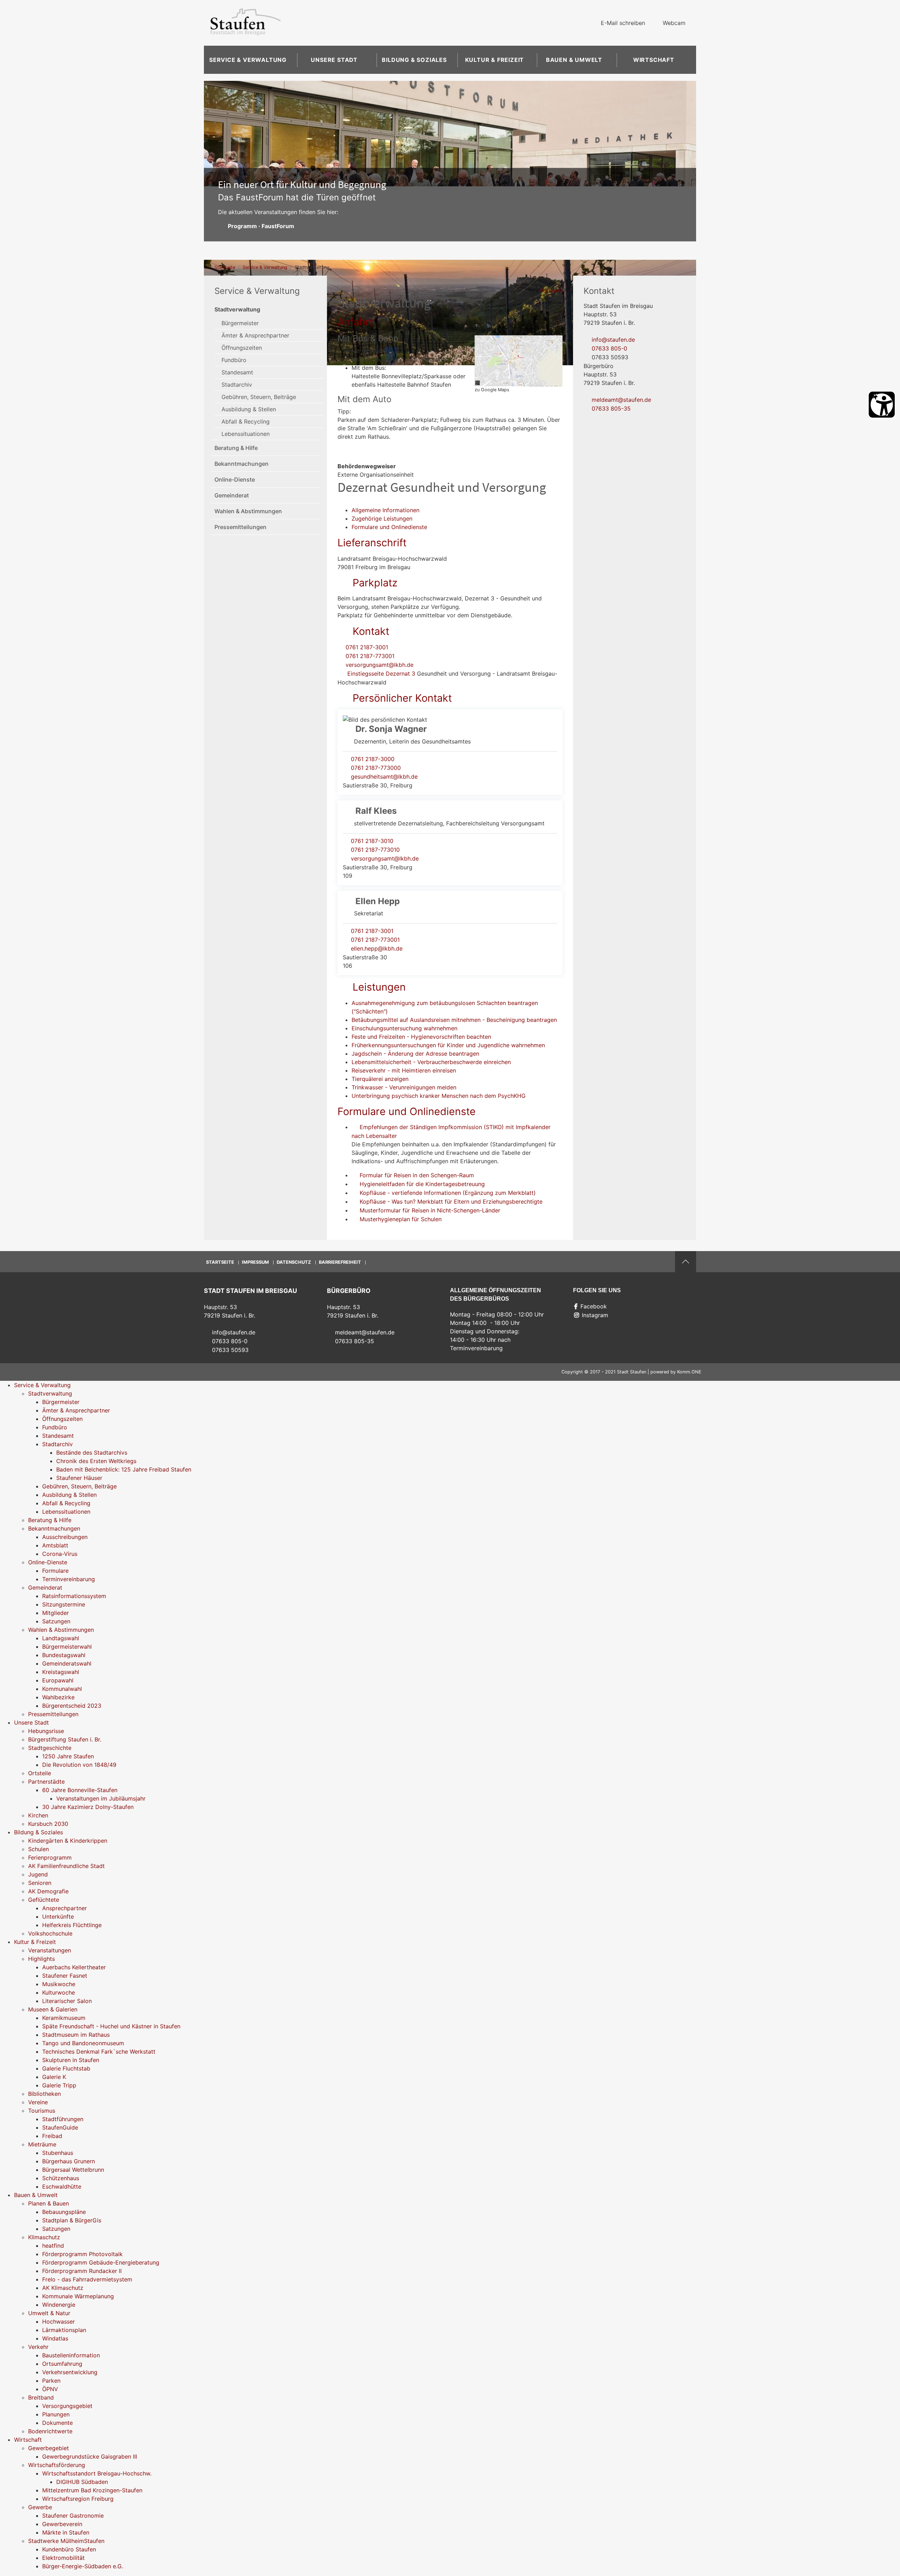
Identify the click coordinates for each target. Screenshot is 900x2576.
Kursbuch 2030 (48, 1824)
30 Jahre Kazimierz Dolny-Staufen (88, 1807)
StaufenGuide (60, 2127)
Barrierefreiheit (340, 1262)
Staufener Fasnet (65, 1976)
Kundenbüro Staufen (69, 2549)
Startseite (225, 267)
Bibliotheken (44, 2094)
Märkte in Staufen (66, 2532)
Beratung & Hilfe (236, 448)
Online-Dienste (235, 479)
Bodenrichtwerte (50, 2431)
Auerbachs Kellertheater (74, 1967)
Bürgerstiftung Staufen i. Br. (65, 1739)
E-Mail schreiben (623, 23)
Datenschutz (294, 1262)
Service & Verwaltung (248, 60)
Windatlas (55, 2338)
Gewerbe (40, 2507)
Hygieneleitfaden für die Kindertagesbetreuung (422, 1184)
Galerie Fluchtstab (66, 2068)
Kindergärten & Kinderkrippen (68, 1841)
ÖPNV (50, 2389)
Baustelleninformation (71, 2355)
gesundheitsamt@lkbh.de (384, 777)
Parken (51, 2381)
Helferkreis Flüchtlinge (72, 1925)
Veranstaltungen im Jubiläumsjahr (101, 1798)
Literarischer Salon (67, 2001)
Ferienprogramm (50, 1857)
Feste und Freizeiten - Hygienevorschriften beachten (421, 1037)
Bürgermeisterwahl (67, 1647)
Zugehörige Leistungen (382, 519)
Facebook (594, 1306)
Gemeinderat (232, 495)
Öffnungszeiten (242, 348)
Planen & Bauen (49, 2203)
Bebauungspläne (64, 2212)
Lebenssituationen (246, 434)
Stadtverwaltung (237, 309)
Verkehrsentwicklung (70, 2372)
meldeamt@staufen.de (621, 400)
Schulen (38, 1849)
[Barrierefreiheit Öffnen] (882, 405)
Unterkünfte (58, 1917)
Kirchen (38, 1815)
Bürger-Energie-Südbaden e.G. (83, 2566)
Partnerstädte (46, 1782)
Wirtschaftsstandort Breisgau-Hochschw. (97, 2473)
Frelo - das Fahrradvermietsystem (87, 2279)
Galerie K (54, 2077)
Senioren (40, 1883)
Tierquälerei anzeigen (380, 1079)
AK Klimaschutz (63, 2288)
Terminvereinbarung (69, 1579)
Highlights (41, 1959)
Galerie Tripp (59, 2085)
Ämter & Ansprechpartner (255, 335)
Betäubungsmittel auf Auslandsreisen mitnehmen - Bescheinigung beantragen (454, 1020)
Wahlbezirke (58, 1697)
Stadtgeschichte (50, 1748)
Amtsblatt (55, 1545)
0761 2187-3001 (367, 647)
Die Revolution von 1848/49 (79, 1765)
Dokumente (57, 2423)
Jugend (38, 1874)
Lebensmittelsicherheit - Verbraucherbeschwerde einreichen (431, 1062)
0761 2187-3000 (373, 759)
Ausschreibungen (65, 1537)
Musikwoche (59, 1984)
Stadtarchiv (237, 385)
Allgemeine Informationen (385, 510)
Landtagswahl (61, 1638)
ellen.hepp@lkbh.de (377, 948)
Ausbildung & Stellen (249, 409)
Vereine (38, 2102)
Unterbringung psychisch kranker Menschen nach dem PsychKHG (439, 1096)
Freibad (52, 2136)
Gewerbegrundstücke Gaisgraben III (90, 2456)
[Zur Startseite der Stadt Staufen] (245, 23)
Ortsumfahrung (62, 2364)
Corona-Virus (60, 1554)
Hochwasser (59, 2321)
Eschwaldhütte (62, 2187)
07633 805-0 (609, 348)
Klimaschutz (44, 2237)
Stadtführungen (63, 2119)
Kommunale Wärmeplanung (78, 2296)
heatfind (53, 2246)
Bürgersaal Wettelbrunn (73, 2170)
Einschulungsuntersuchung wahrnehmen (404, 1028)
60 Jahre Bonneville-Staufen (80, 1790)
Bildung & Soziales (414, 60)
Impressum (255, 1262)
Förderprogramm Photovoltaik (82, 2254)
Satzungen (56, 1621)
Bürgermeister (240, 323)
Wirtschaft (654, 60)
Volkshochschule (50, 1933)
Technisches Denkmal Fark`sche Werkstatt (99, 2052)
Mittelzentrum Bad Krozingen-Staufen (92, 2490)
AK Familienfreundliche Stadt (66, 1866)
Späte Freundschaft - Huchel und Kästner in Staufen (111, 2026)
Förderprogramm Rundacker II (82, 2271)
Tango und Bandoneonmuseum (83, 2043)
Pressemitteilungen (240, 527)
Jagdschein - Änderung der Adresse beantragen (415, 1054)
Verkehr (38, 2347)
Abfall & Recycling (246, 421)
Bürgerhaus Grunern (69, 2161)
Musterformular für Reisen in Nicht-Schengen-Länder (430, 1210)
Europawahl (58, 1680)
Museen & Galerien (53, 2009)
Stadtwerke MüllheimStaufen (66, 2541)
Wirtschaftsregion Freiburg (78, 2499)
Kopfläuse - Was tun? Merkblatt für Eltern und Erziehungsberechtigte (451, 1202)
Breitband (41, 2397)
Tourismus (42, 2111)
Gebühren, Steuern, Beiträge (259, 397)
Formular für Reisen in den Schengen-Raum (417, 1175)
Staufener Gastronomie (73, 2516)
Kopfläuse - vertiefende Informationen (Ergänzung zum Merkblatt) (448, 1193)
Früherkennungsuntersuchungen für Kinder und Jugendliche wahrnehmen (448, 1045)
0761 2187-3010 (372, 841)
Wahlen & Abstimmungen (248, 511)
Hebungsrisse (46, 1731)
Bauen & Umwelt (574, 60)
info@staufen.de (613, 340)
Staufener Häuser (79, 1478)
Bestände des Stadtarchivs (92, 1453)
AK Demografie (48, 1891)
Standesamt (237, 372)
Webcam (674, 23)
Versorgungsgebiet (67, 2406)
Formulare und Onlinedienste (389, 527)
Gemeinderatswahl (67, 1663)
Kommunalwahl (62, 1689)
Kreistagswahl (61, 1672)
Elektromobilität (63, 2558)
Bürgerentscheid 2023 (72, 1706)
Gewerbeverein (62, 2524)
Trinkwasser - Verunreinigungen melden (404, 1087)
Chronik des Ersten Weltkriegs (96, 1461)
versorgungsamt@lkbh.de (380, 665)
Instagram (595, 1315)
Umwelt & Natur (49, 2313)
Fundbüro (234, 360)
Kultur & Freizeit (495, 60)
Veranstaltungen (50, 1950)
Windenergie (59, 2305)
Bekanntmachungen (242, 464)
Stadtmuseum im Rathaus (76, 2035)
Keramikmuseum (64, 2018)
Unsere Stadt (334, 60)
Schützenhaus (61, 2178)
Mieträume (42, 2144)
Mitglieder (56, 1613)
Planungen (56, 2414)
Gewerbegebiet (49, 2448)
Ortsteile (40, 1773)
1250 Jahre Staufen (68, 1756)
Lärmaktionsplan (64, 2330)
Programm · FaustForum (261, 226)
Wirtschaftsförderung (57, 2465)
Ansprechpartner (65, 1908)
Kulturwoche (59, 1992)
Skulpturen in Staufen (71, 2060)
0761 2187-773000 (376, 768)
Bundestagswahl (64, 1655)
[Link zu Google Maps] (519, 360)
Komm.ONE (689, 1372)
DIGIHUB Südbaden (82, 2482)
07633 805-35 (611, 408)
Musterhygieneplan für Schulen (401, 1219)
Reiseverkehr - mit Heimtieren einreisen (404, 1070)
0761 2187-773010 (375, 850)
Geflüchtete (44, 1900)
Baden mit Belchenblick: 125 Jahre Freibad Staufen (124, 1469)
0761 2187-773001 (370, 656)
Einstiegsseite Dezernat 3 (380, 674)
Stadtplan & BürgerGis (72, 2220)
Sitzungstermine (64, 1604)
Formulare (55, 1571)
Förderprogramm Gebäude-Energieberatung (101, 2262)
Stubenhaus (58, 2153)
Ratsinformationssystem (74, 1596)
